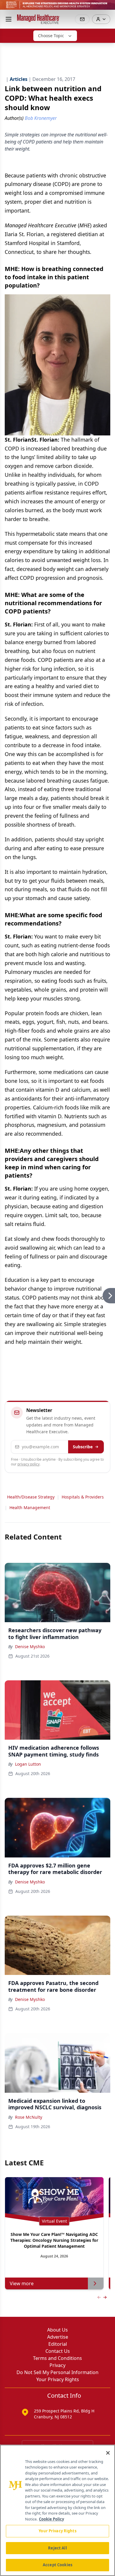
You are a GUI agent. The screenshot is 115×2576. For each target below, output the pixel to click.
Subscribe (83, 1447)
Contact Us (58, 2351)
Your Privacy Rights (58, 2379)
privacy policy (28, 1464)
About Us (57, 2330)
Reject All (57, 2548)
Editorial (58, 2344)
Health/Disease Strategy (31, 1497)
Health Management (30, 1507)
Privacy (57, 2365)
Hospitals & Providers (83, 1497)
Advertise (58, 2337)
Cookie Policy (51, 2519)
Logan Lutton (28, 1764)
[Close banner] (107, 8)
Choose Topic (51, 36)
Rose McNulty (29, 2117)
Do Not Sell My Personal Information (57, 2372)
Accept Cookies (57, 2565)
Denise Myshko (30, 1647)
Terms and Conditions (57, 2358)
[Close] (108, 2453)
